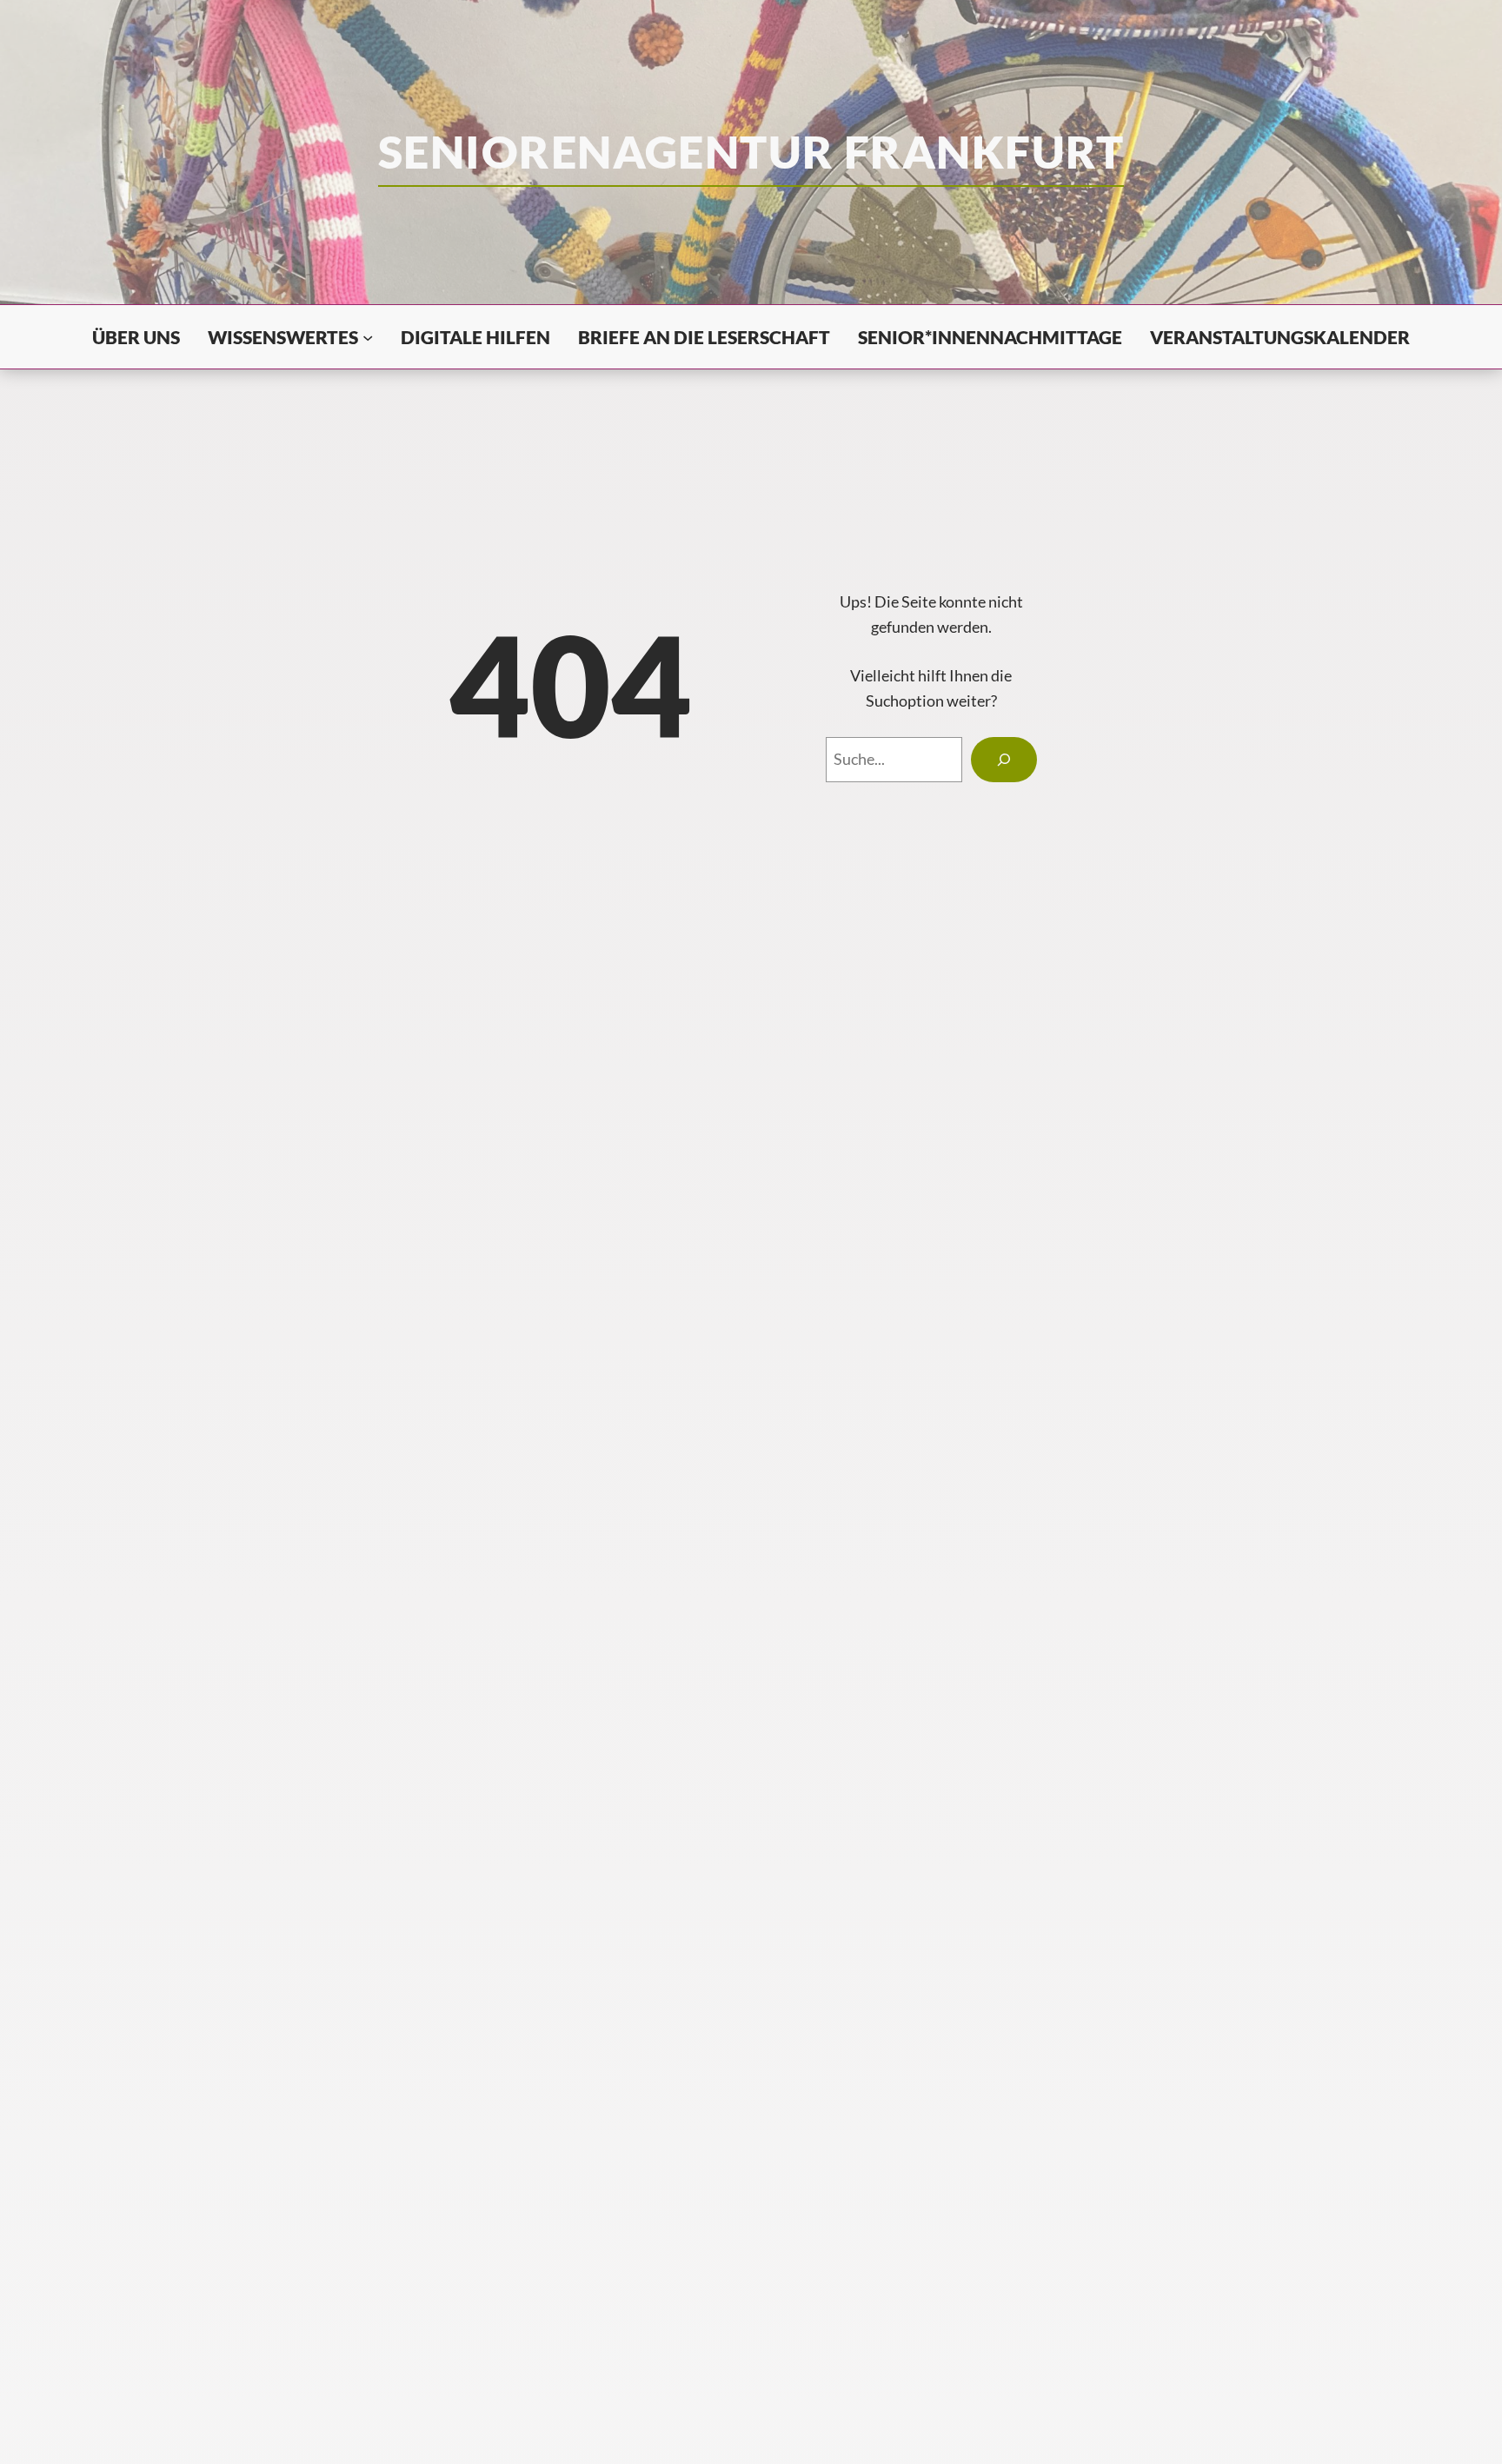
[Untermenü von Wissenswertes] (368, 336)
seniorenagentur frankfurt (751, 151)
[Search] (1004, 760)
